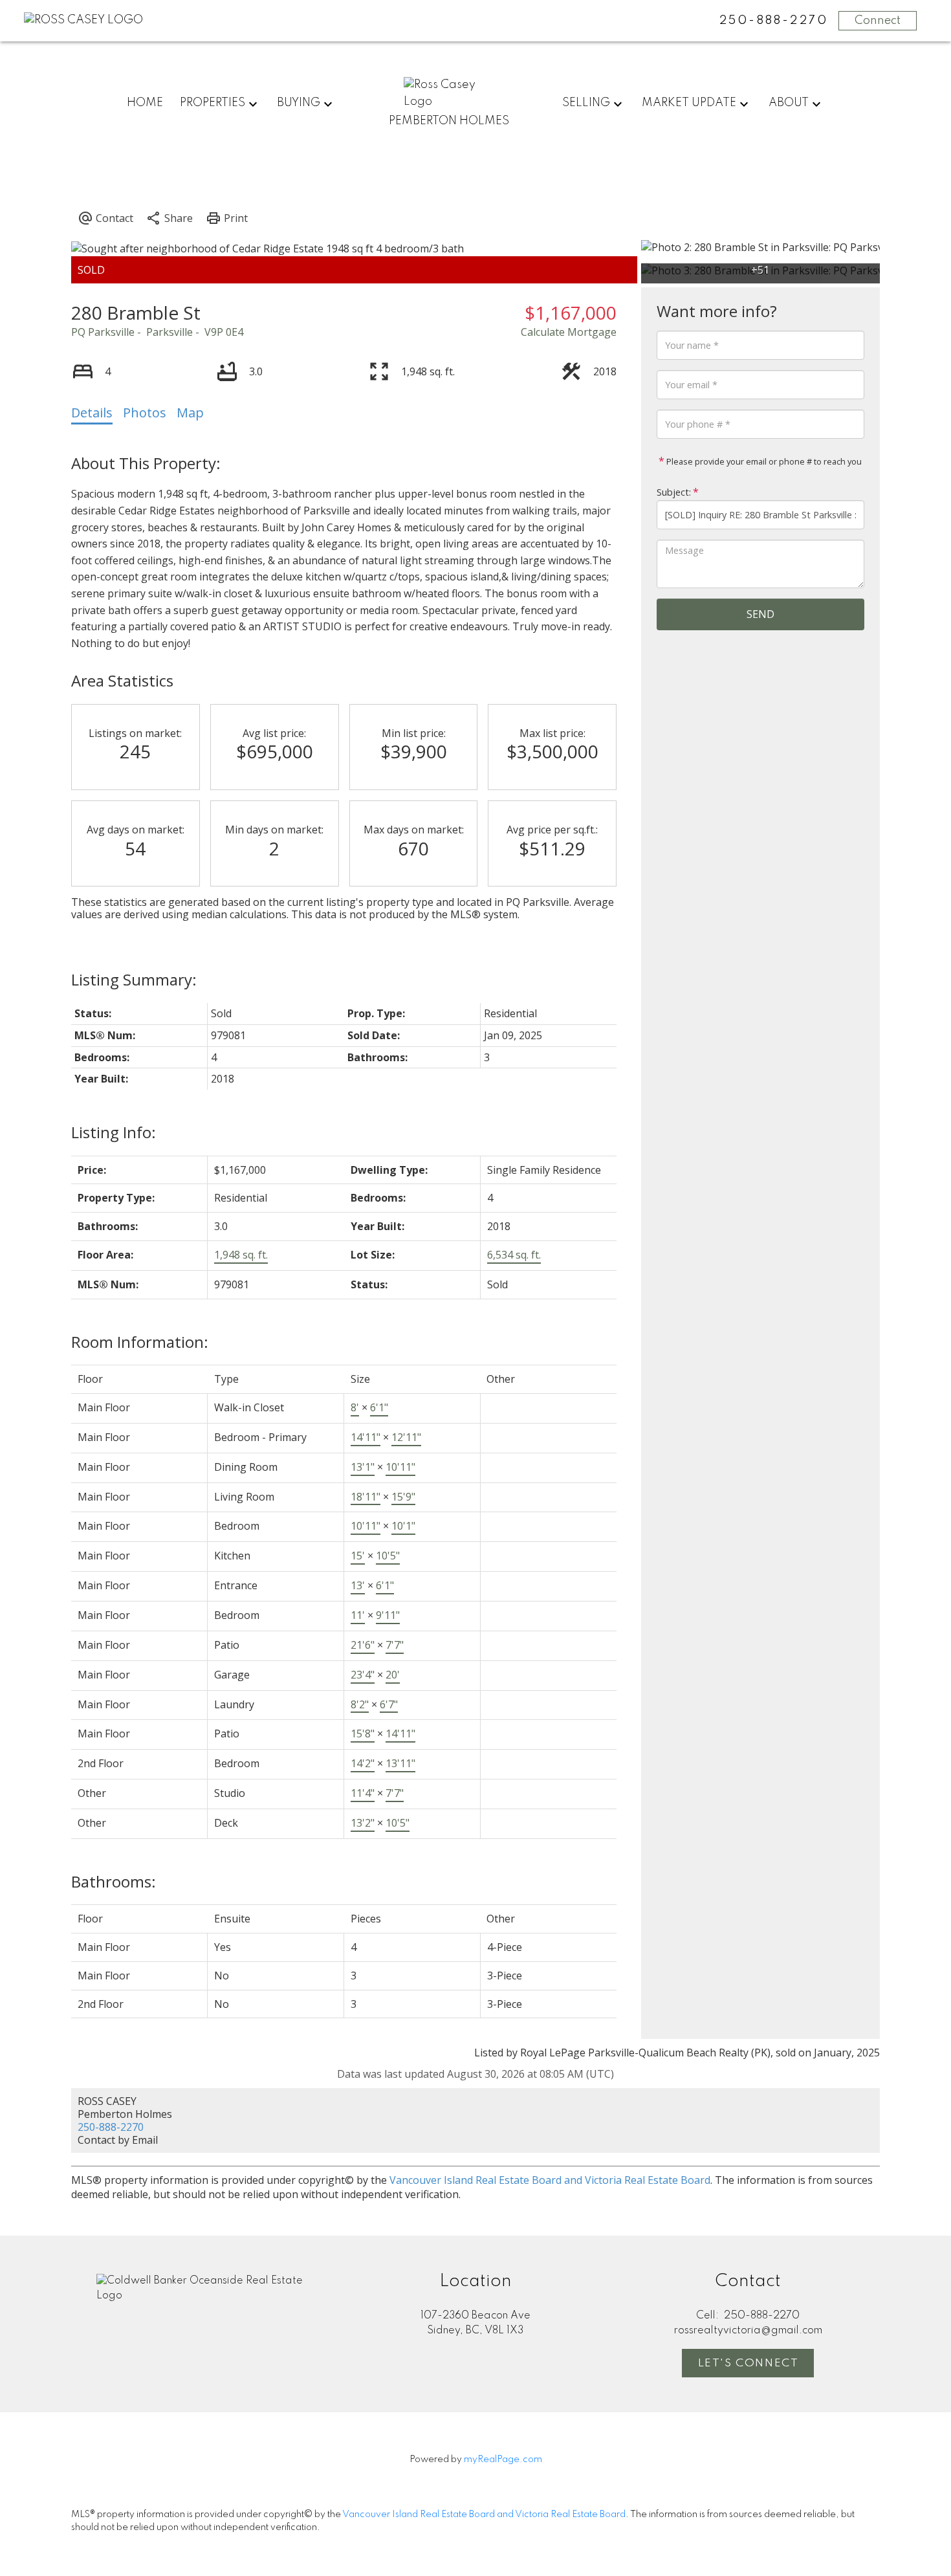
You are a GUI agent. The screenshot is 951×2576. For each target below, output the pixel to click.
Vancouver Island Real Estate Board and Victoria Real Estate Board (550, 2180)
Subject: (674, 492)
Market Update (689, 103)
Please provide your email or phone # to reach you (763, 461)
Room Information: (140, 1342)
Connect (878, 21)
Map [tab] (190, 413)
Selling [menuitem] (586, 103)
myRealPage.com (503, 2460)
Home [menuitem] (145, 103)
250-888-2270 (111, 2127)
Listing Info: (114, 1132)
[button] (748, 2363)
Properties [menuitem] (213, 103)
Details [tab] (92, 413)
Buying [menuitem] (299, 103)
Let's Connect (749, 2363)
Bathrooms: (114, 1881)
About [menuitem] (789, 103)
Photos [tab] (145, 413)
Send (760, 614)
